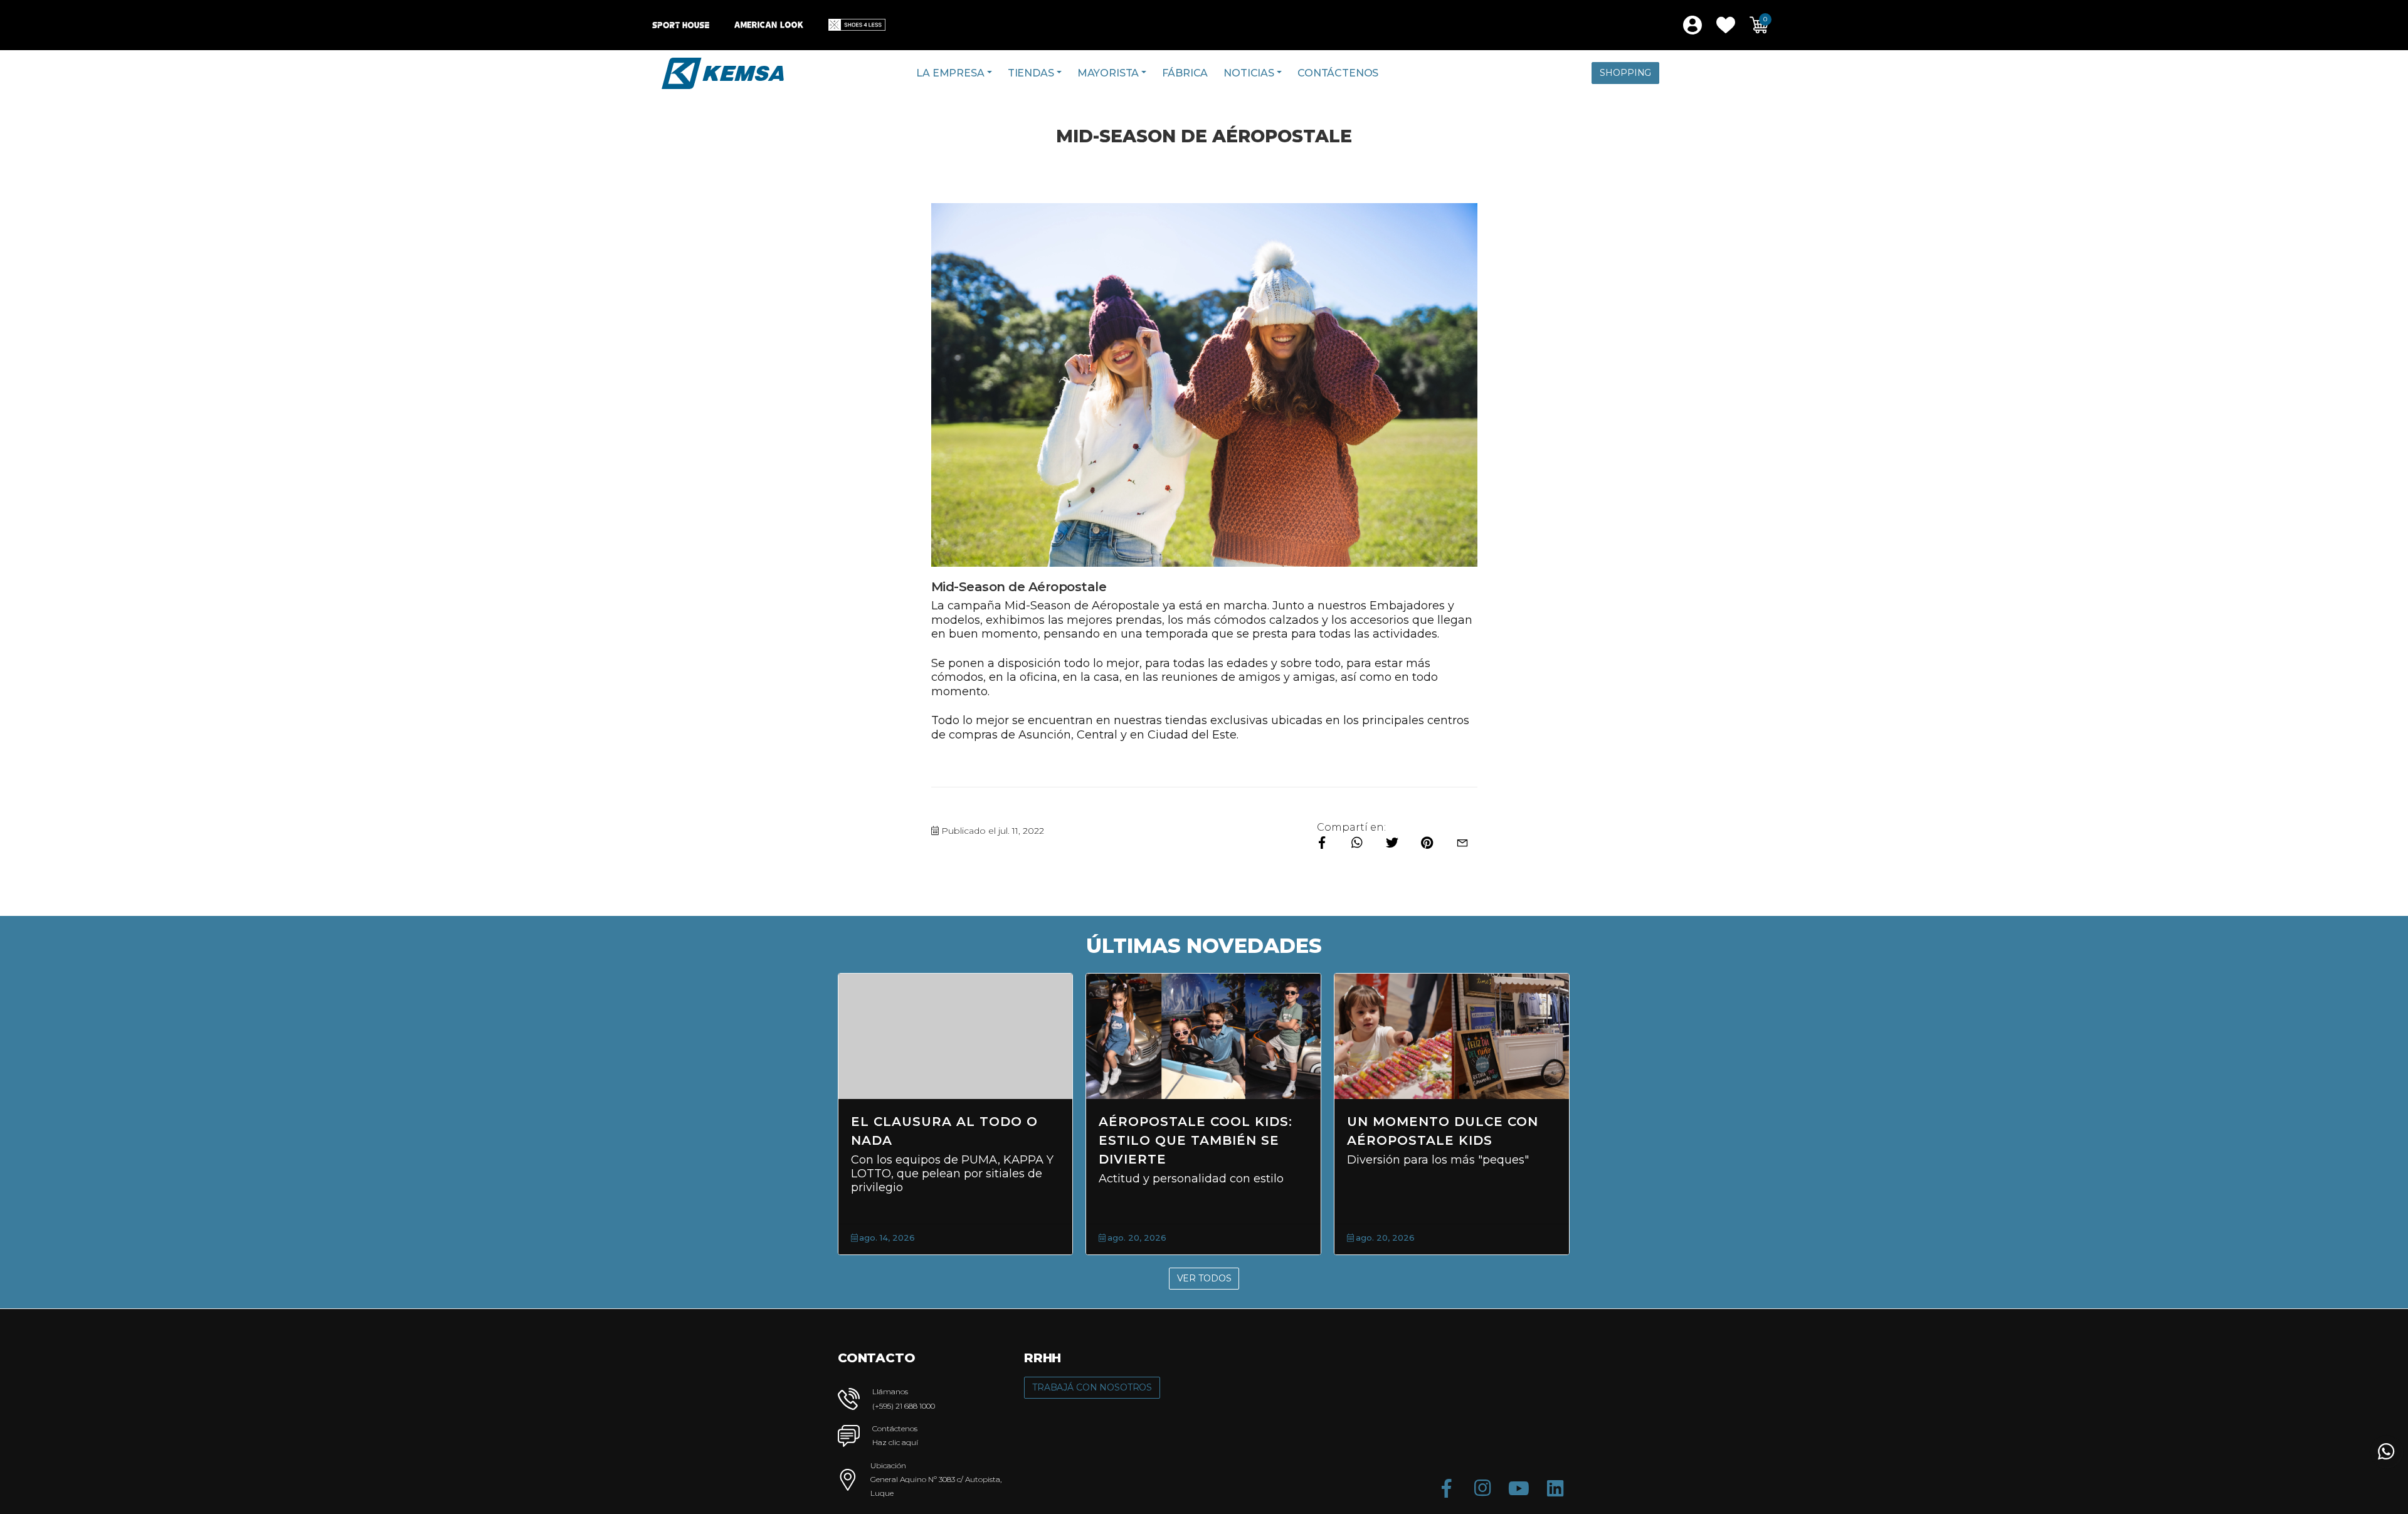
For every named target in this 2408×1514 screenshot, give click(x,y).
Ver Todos (1204, 1278)
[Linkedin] (1555, 1488)
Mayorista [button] (1108, 73)
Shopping (1625, 73)
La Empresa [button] (950, 73)
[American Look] (769, 25)
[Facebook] (1446, 1488)
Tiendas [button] (1031, 73)
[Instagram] (1482, 1488)
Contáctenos (1338, 73)
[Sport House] (681, 25)
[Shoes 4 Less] (857, 25)
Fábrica (1185, 73)
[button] (1726, 25)
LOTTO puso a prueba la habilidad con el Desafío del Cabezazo (1450, 1140)
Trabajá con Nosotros (1092, 1387)
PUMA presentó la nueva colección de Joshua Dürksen (1200, 1140)
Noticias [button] (1249, 73)
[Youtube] (1519, 1488)
